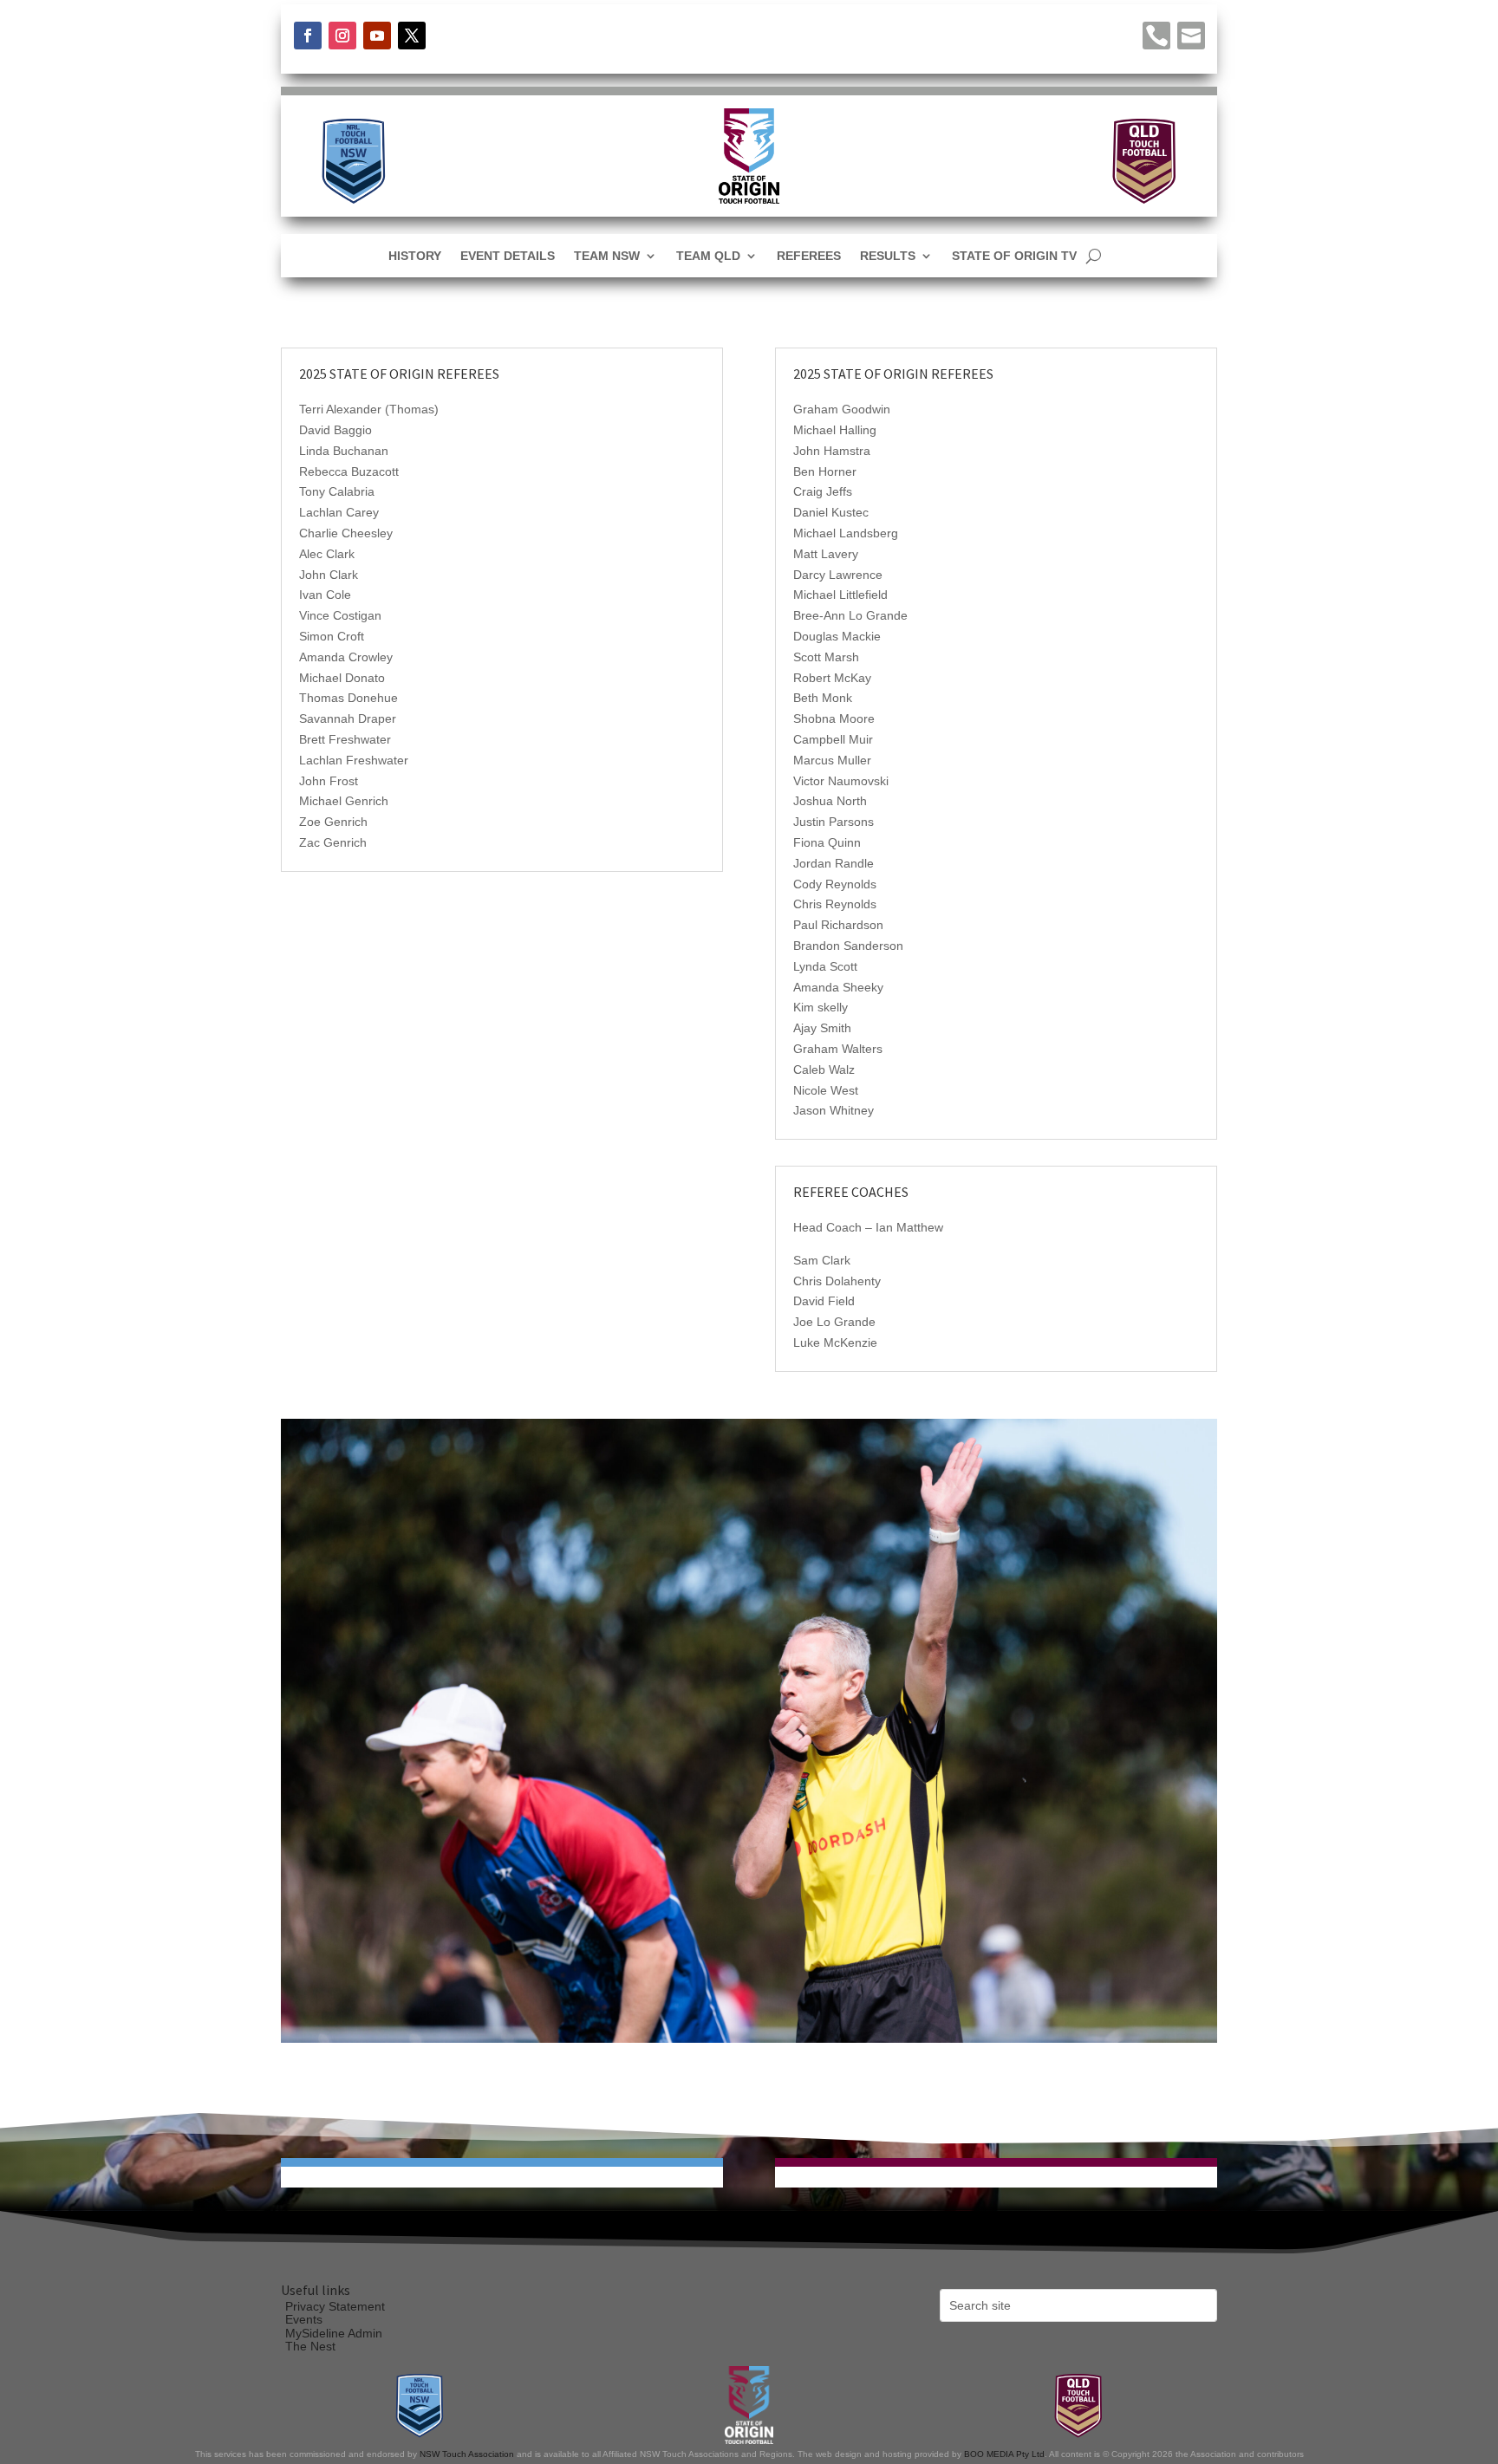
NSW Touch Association (467, 2454)
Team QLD (708, 256)
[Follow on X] (412, 36)
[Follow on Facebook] (308, 36)
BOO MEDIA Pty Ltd (1004, 2454)
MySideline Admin (334, 2333)
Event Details (508, 256)
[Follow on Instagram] (342, 36)
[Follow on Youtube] (377, 36)
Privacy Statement (335, 2306)
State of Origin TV (1014, 256)
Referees (809, 256)
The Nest (310, 2346)
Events (304, 2319)
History (415, 256)
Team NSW (607, 256)
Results (888, 256)
